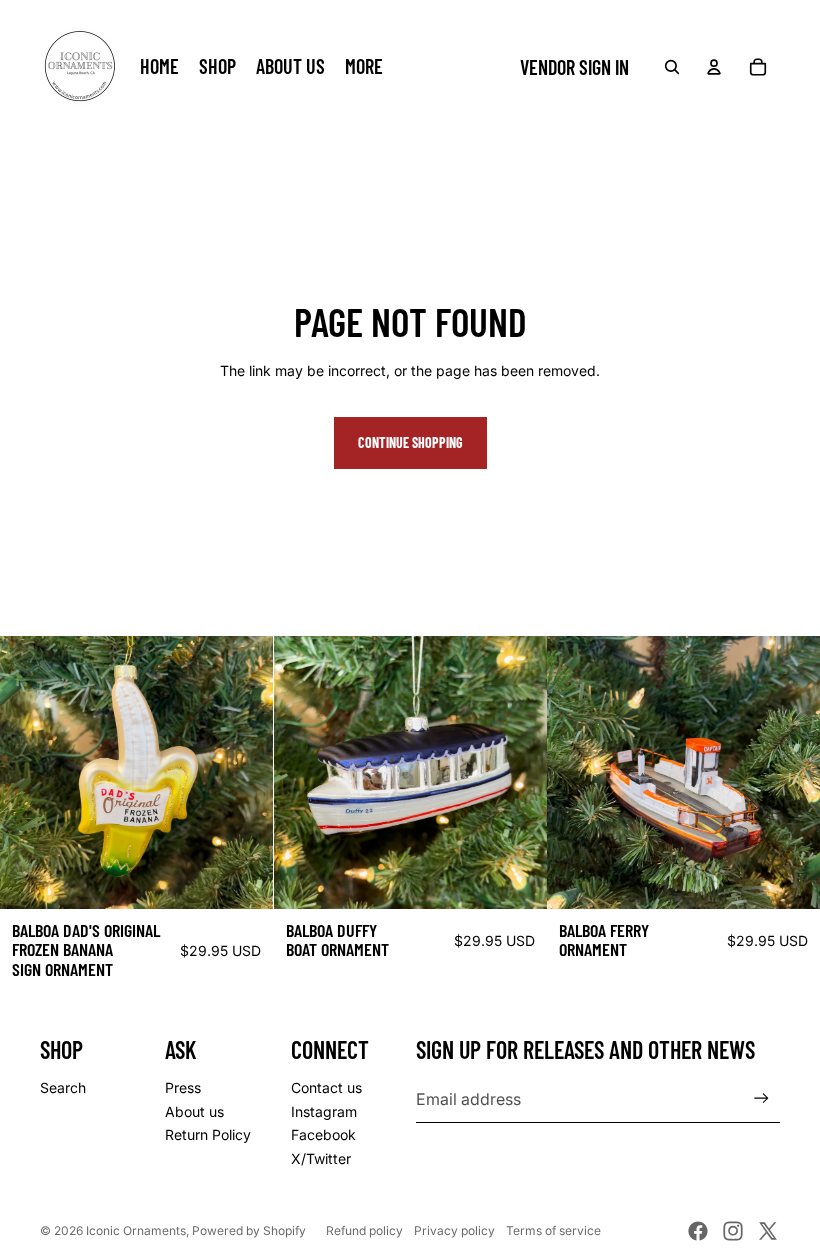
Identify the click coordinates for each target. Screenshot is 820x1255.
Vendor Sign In (574, 67)
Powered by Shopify (249, 1230)
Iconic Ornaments (136, 1230)
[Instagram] (733, 1231)
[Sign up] (761, 1098)
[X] (768, 1231)
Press (183, 1087)
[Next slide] (790, 773)
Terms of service (553, 1230)
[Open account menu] (714, 67)
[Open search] (672, 67)
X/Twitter (321, 1158)
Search (63, 1087)
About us (194, 1111)
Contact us (326, 1087)
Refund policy (364, 1230)
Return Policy (208, 1134)
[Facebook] (698, 1231)
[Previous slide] (577, 773)
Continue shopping (410, 442)
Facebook (323, 1134)
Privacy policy (454, 1230)
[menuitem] (364, 67)
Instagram (324, 1111)
